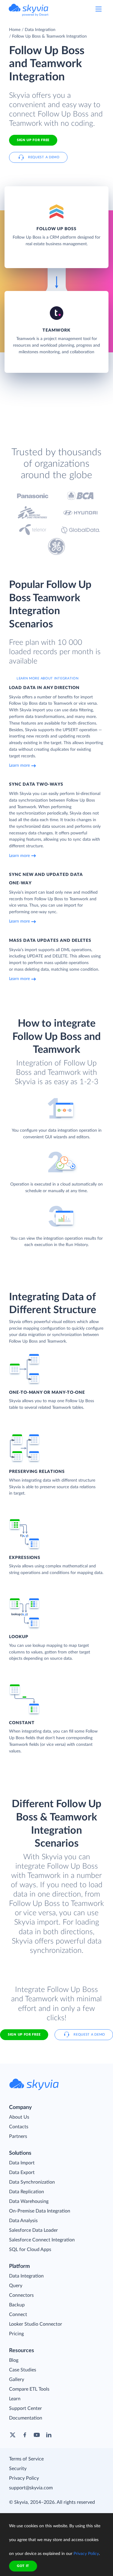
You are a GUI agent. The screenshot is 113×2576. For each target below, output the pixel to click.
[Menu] (99, 9)
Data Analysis (23, 2221)
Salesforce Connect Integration (42, 2240)
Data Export (22, 2172)
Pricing (16, 2334)
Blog (14, 2360)
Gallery (17, 2380)
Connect (18, 2315)
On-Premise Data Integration (40, 2211)
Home (15, 30)
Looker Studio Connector (36, 2324)
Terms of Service (26, 2459)
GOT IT (23, 2566)
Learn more (19, 765)
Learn (15, 2399)
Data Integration (40, 30)
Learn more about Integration (48, 678)
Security (18, 2469)
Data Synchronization (32, 2182)
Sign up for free (24, 2035)
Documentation (26, 2418)
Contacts (19, 2127)
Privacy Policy (24, 2478)
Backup (17, 2305)
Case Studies (23, 2370)
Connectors (21, 2295)
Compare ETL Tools (29, 2389)
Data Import (22, 2163)
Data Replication (27, 2192)
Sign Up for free (33, 140)
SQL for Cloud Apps (30, 2250)
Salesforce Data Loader (33, 2230)
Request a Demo (44, 157)
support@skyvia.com (31, 2488)
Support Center (25, 2408)
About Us (19, 2117)
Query (16, 2286)
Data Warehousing (29, 2201)
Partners (18, 2136)
